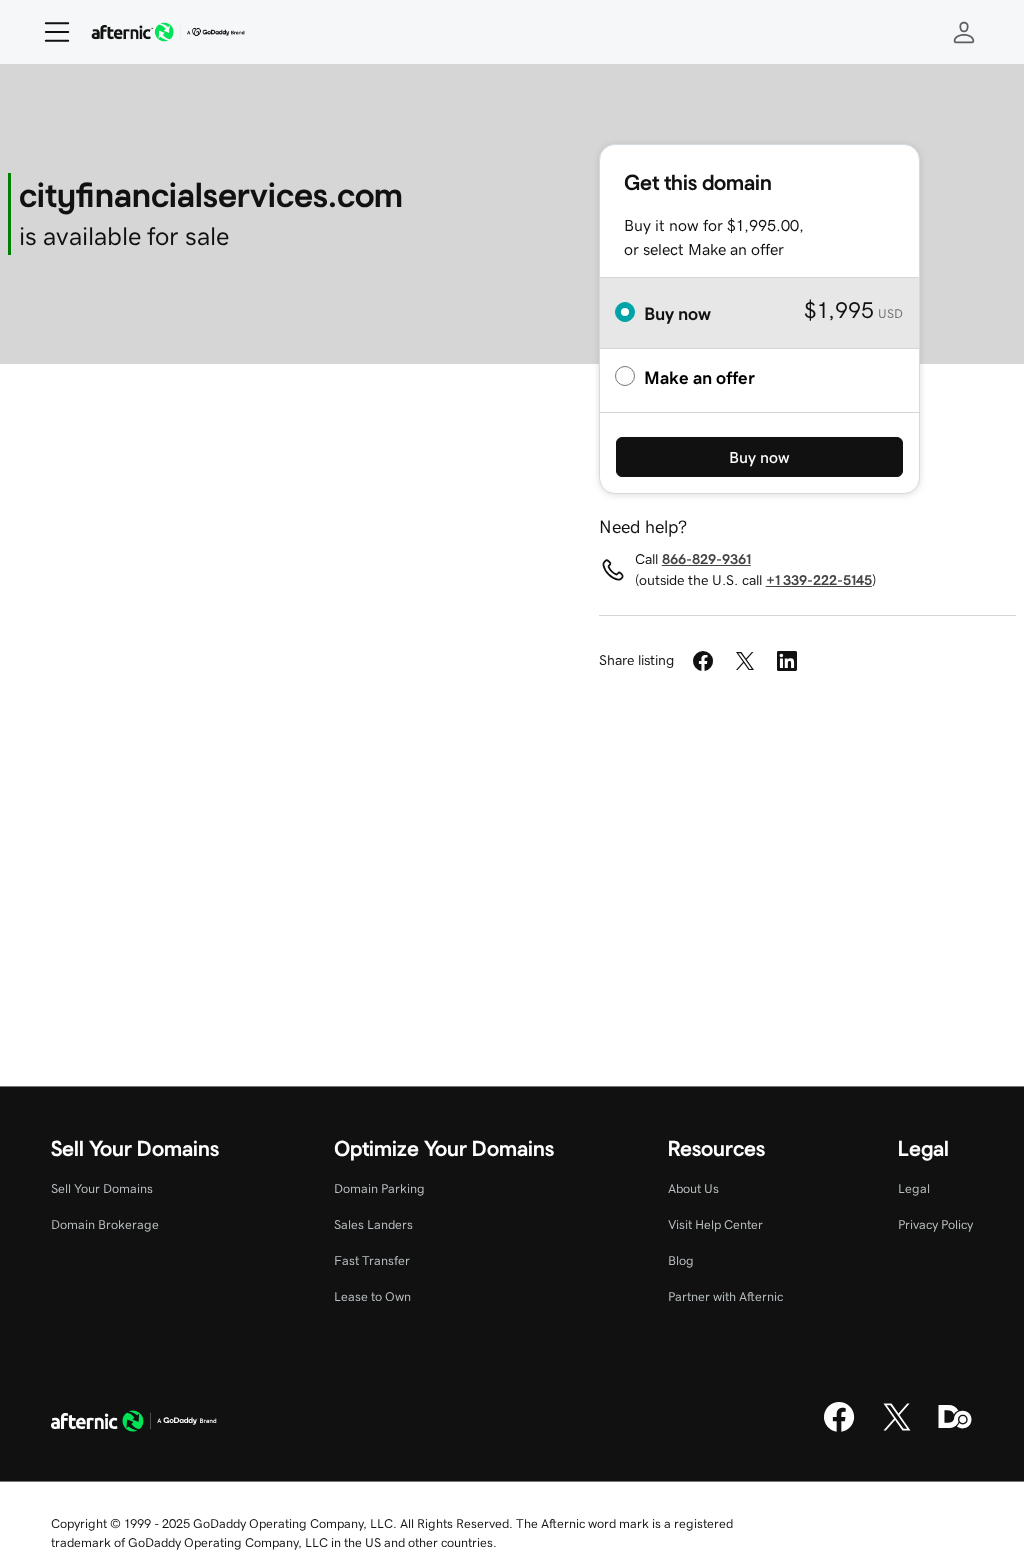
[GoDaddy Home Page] (134, 1424)
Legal (914, 1188)
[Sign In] (964, 32)
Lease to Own (372, 1296)
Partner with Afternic (725, 1296)
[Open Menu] (49, 32)
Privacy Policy (935, 1224)
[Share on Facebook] (703, 661)
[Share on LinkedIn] (787, 661)
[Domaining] (955, 1429)
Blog (681, 1260)
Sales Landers (373, 1224)
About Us (693, 1188)
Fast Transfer (372, 1260)
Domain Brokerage (105, 1224)
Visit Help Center (715, 1224)
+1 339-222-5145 (819, 580)
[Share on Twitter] (745, 661)
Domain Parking (379, 1188)
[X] (897, 1429)
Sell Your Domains (102, 1188)
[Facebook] (839, 1429)
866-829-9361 (706, 559)
